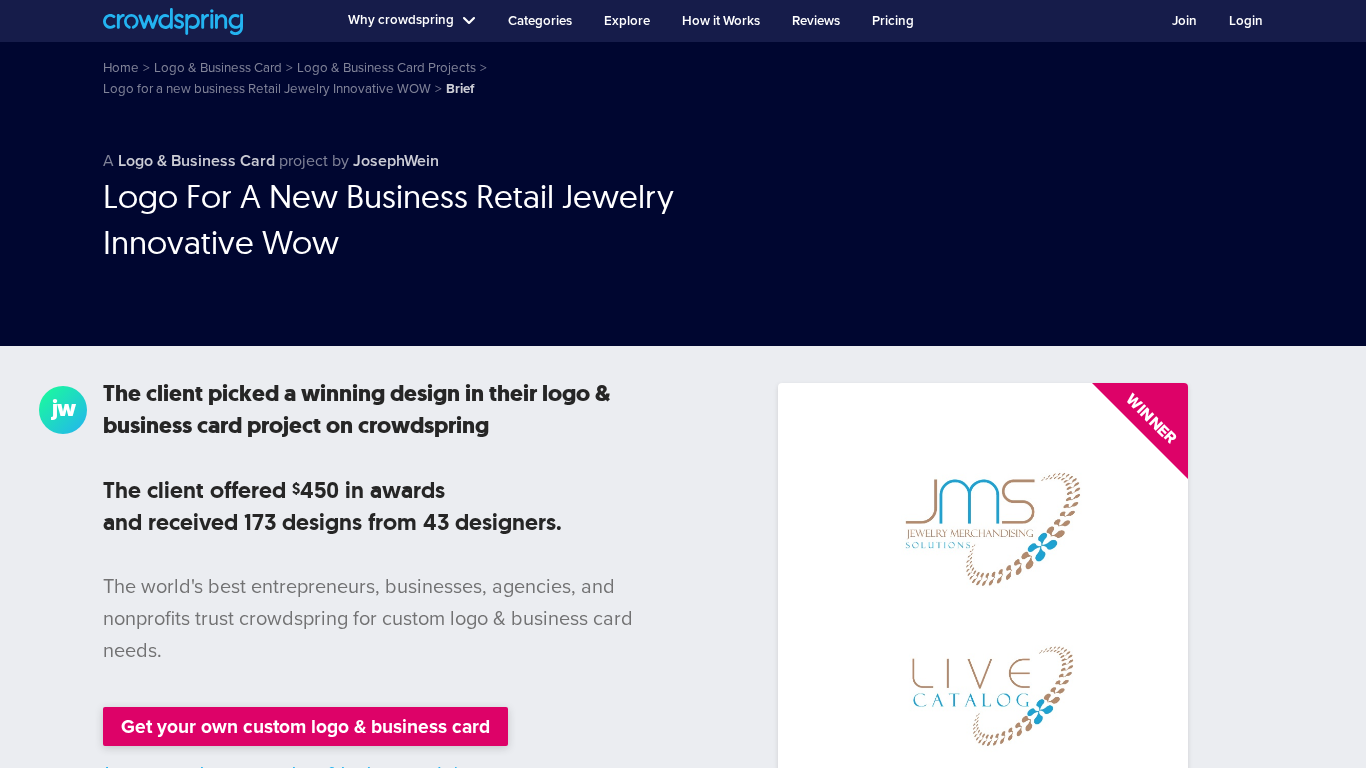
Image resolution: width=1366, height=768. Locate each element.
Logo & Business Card (196, 161)
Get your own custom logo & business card (305, 726)
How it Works (721, 21)
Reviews (816, 21)
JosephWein (396, 161)
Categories (540, 21)
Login (1246, 21)
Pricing (893, 21)
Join (1184, 21)
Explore (627, 21)
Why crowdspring (401, 20)
